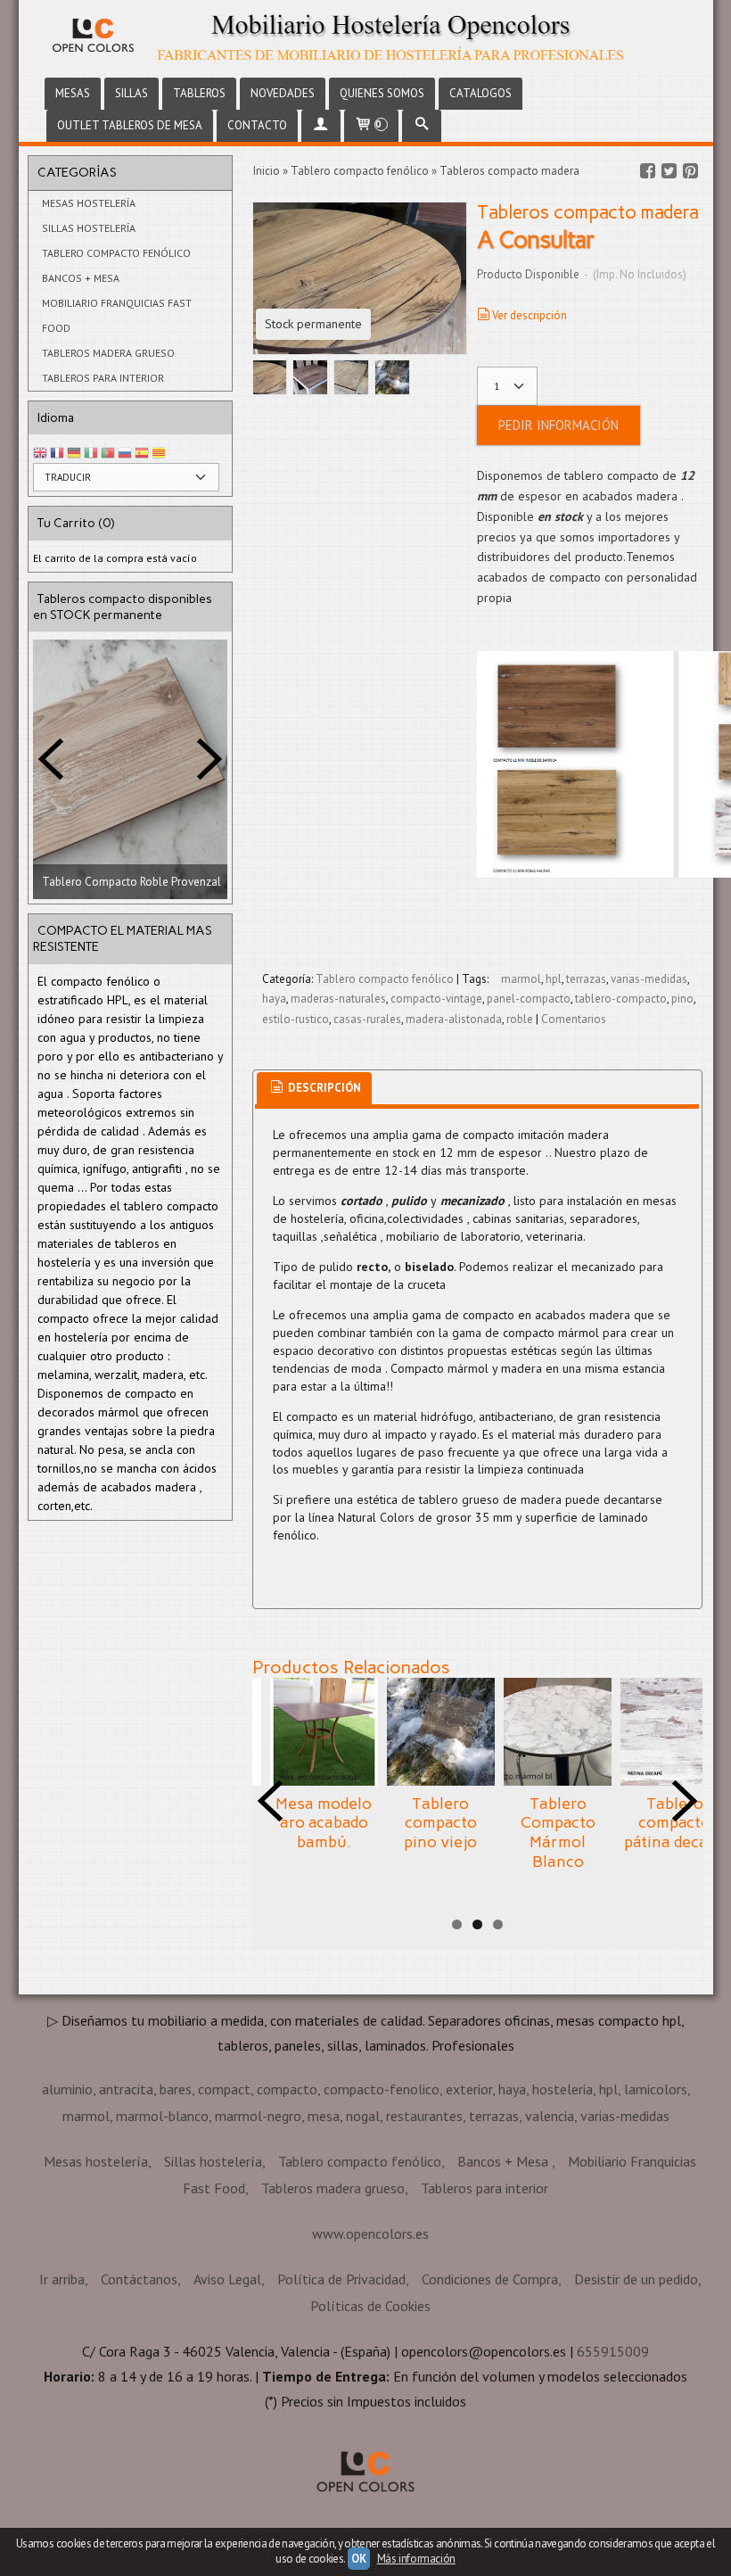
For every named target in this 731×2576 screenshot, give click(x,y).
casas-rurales (367, 1019)
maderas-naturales (338, 999)
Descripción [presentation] (323, 1088)
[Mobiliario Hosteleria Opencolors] (366, 37)
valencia (550, 2116)
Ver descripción (530, 315)
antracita (126, 2089)
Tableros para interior (103, 378)
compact (224, 2089)
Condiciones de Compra (490, 2279)
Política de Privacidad (341, 2279)
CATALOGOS (480, 93)
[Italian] (91, 454)
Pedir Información (559, 425)
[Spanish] (142, 454)
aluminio (67, 2089)
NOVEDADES (283, 93)
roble (520, 1019)
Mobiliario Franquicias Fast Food (117, 315)
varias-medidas (649, 979)
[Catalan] (160, 454)
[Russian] (125, 454)
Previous (51, 759)
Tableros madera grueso (108, 353)
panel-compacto (529, 999)
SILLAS (131, 93)
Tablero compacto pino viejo (440, 1823)
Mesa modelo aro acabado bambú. (324, 1823)
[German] (74, 454)
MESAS (73, 93)
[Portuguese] (108, 454)
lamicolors (656, 2089)
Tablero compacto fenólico (116, 253)
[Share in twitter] (669, 171)
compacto (287, 2089)
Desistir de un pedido (636, 2279)
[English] (40, 454)
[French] (57, 454)
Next (209, 759)
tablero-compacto (621, 999)
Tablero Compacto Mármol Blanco (558, 1833)
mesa (324, 2116)
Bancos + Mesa (81, 278)
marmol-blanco (162, 2116)
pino (682, 999)
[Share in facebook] (648, 171)
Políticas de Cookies (370, 2306)
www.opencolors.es (370, 2233)
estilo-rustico (296, 1019)
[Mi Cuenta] (321, 126)
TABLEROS (199, 93)
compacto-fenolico (382, 2089)
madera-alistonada (454, 1019)
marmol (521, 979)
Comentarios (574, 1019)
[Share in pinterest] (691, 171)
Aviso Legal (227, 2279)
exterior (469, 2089)
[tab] (314, 1089)
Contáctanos (139, 2279)
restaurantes (424, 2116)
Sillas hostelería (89, 228)
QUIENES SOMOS (382, 93)
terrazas (586, 979)
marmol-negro (258, 2116)
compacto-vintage (436, 999)
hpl (554, 979)
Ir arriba (62, 2279)
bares (176, 2089)
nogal (363, 2116)
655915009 (613, 2351)
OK (358, 2559)
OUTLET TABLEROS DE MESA (130, 125)
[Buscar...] (422, 126)
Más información (416, 2559)
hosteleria (563, 2089)
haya (274, 999)
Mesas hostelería (89, 203)
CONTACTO (257, 125)
